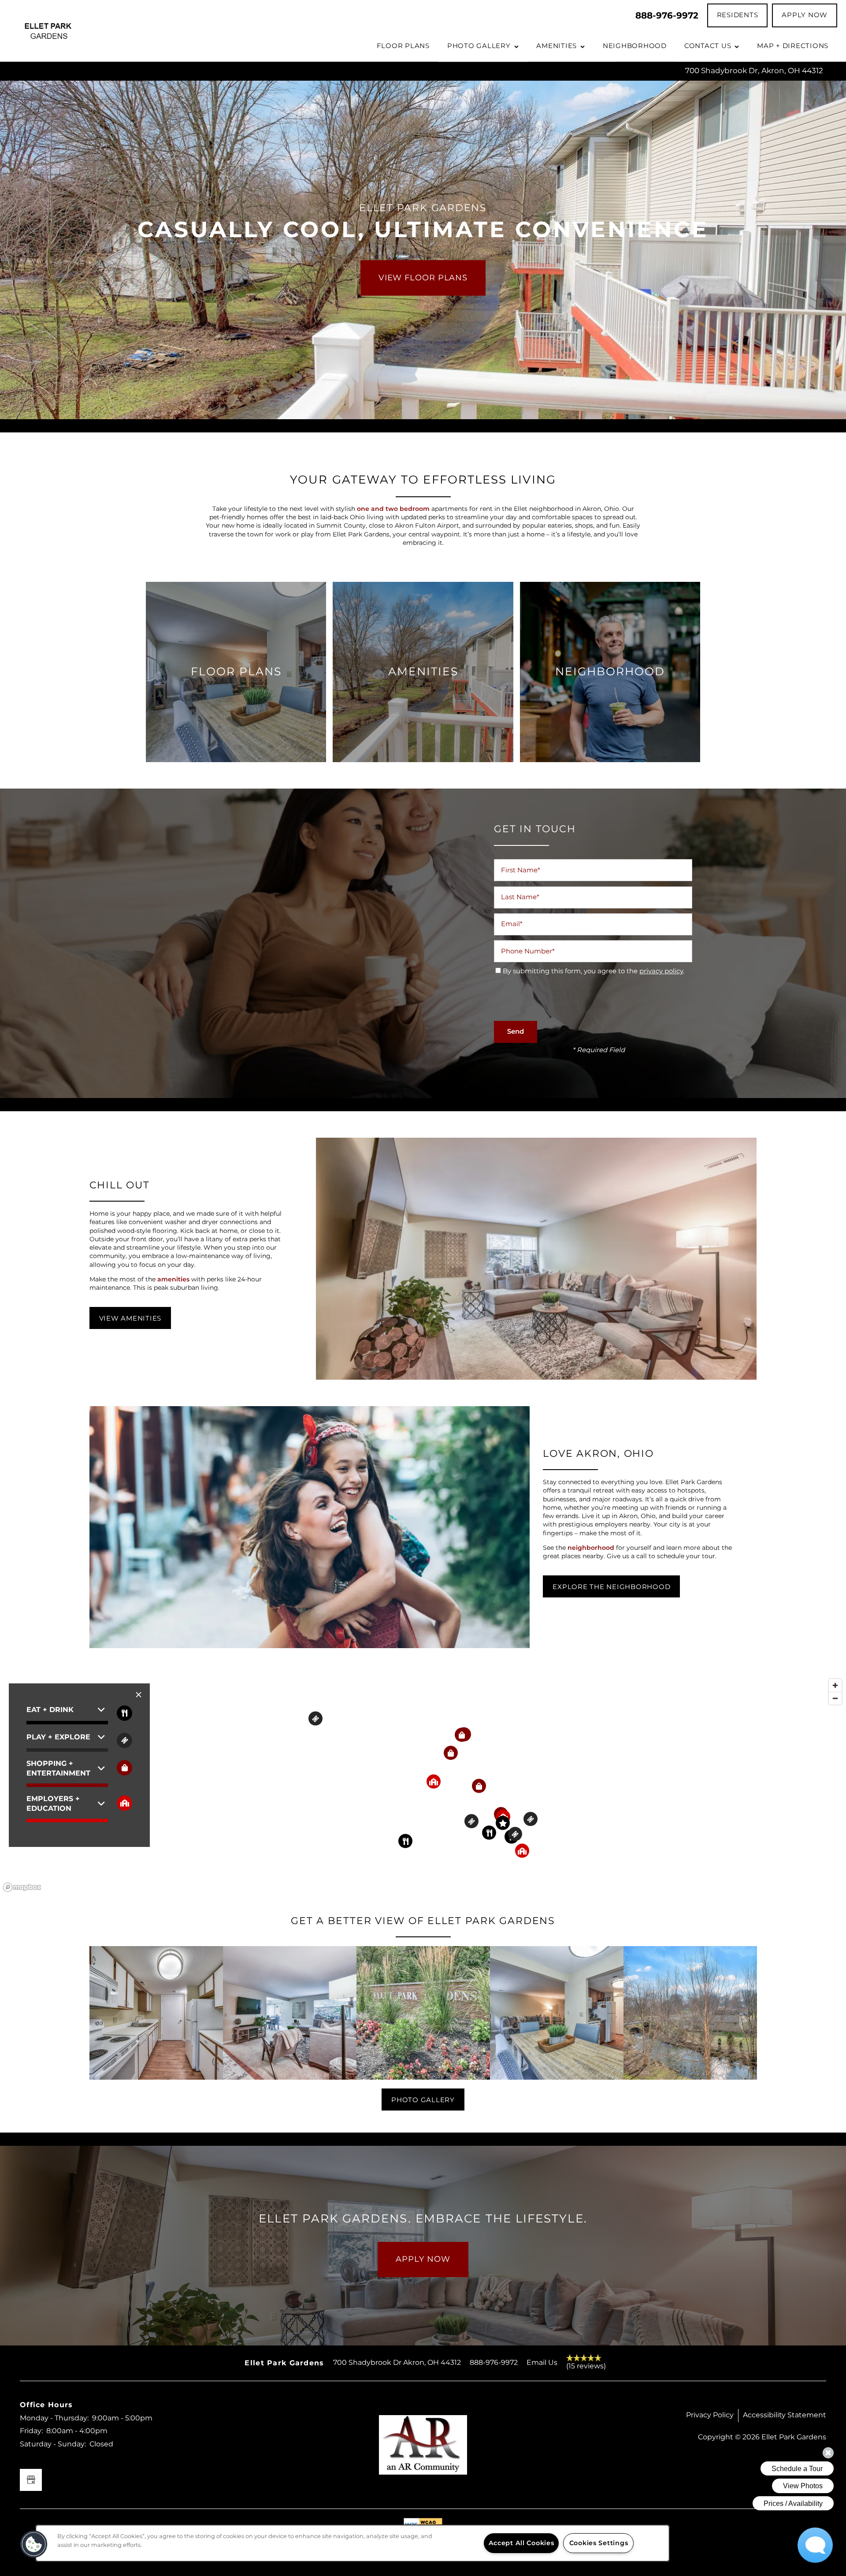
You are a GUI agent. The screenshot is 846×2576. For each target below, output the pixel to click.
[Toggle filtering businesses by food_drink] (124, 1713)
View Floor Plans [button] (423, 278)
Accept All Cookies (521, 2543)
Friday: (31, 2431)
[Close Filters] (139, 1695)
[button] (738, 15)
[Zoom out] (835, 1698)
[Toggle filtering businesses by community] (124, 1803)
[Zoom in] (835, 1685)
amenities (173, 1279)
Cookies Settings (599, 2543)
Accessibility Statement (785, 2415)
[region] (423, 1785)
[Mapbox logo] (22, 1887)
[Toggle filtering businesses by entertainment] (124, 1740)
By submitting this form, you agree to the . (594, 971)
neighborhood (591, 1548)
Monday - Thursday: (54, 2418)
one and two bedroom (393, 509)
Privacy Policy (710, 2415)
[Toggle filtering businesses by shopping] (124, 1768)
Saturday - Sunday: (53, 2444)
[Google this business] (31, 2480)
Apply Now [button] (423, 2259)
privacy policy (661, 971)
